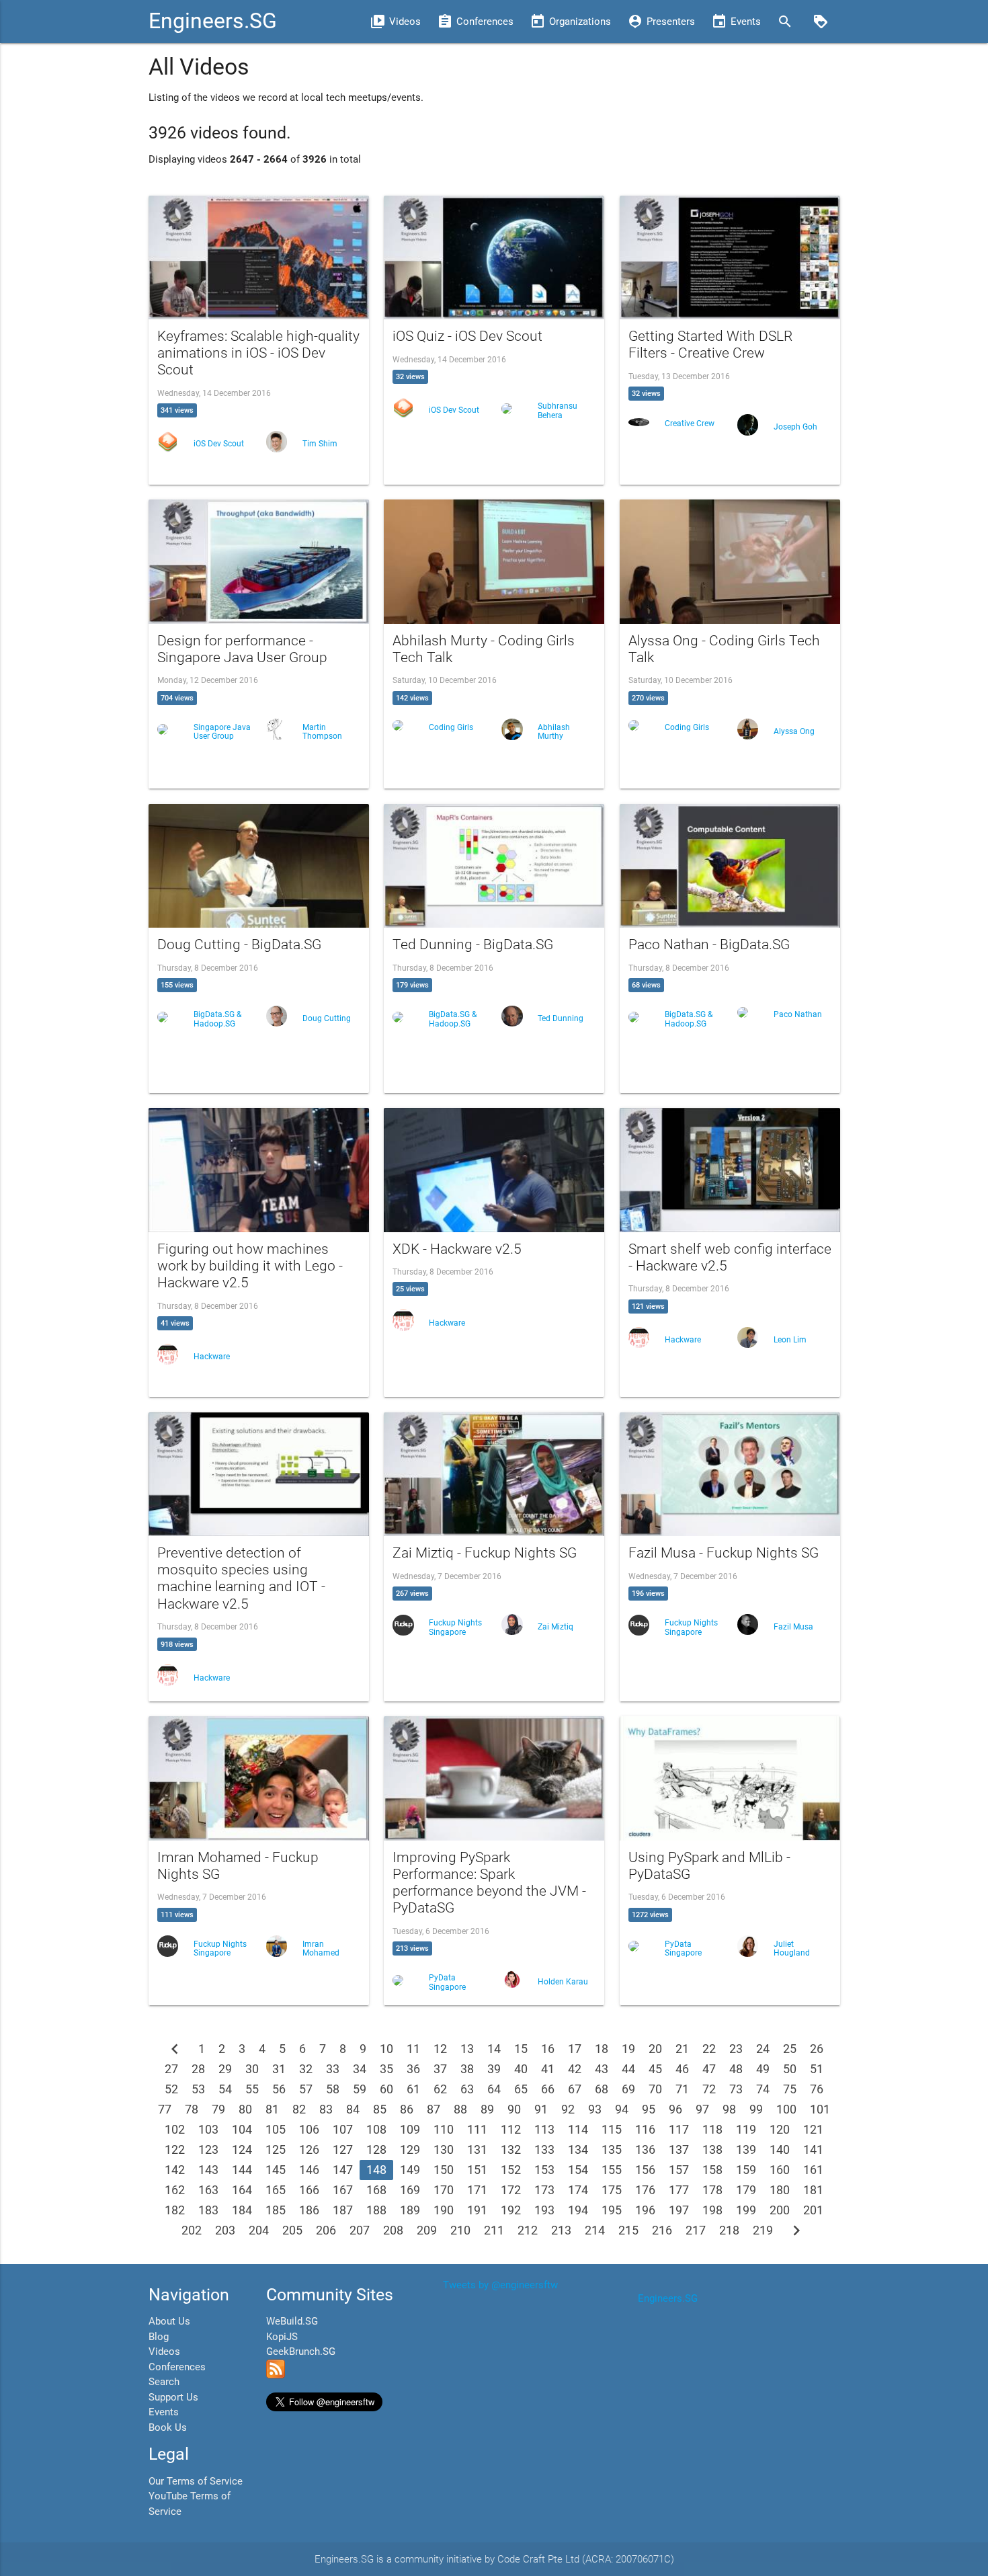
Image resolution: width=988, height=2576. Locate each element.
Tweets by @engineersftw (500, 2285)
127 (343, 2149)
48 (736, 2069)
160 (780, 2170)
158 (712, 2170)
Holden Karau (563, 1982)
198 (712, 2210)
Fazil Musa (793, 1627)
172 (511, 2190)
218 (729, 2230)
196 (645, 2210)
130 (444, 2149)
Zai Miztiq (555, 1627)
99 (756, 2109)
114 (578, 2129)
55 (252, 2089)
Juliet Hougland (792, 1948)
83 (326, 2109)
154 (578, 2170)
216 (662, 2230)
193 (544, 2210)
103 (208, 2129)
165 (276, 2190)
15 (521, 2049)
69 (628, 2089)
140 (780, 2149)
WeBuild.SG (292, 2321)
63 (467, 2089)
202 (192, 2230)
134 (578, 2149)
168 (376, 2190)
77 (165, 2109)
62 (440, 2089)
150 (444, 2170)
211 (494, 2230)
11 (413, 2049)
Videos (164, 2351)
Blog (159, 2337)
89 (487, 2109)
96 (675, 2109)
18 (602, 2049)
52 (171, 2089)
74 (763, 2089)
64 (494, 2089)
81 (272, 2109)
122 (175, 2149)
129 (410, 2149)
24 (763, 2049)
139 (746, 2149)
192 (511, 2210)
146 (309, 2170)
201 (813, 2210)
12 (440, 2049)
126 (309, 2149)
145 (276, 2170)
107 (343, 2129)
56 (279, 2089)
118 (712, 2129)
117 (679, 2129)
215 (628, 2230)
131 (477, 2149)
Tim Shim (320, 444)
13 (467, 2049)
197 (679, 2210)
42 (575, 2069)
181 (813, 2190)
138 (712, 2149)
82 (299, 2109)
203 (225, 2230)
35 (386, 2069)
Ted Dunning (561, 1018)
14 (494, 2049)
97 (702, 2109)
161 (813, 2170)
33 (333, 2069)
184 (242, 2210)
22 (709, 2049)
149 (410, 2170)
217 (696, 2230)
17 (575, 2049)
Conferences (177, 2367)
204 (259, 2230)
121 (813, 2129)
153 (544, 2170)
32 (306, 2069)
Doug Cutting (327, 1018)
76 (817, 2089)
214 (595, 2230)
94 (622, 2109)
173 (544, 2190)
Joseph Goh (795, 427)
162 (175, 2190)
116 (645, 2129)
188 (376, 2210)
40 (521, 2069)
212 (528, 2230)
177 (679, 2190)
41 (548, 2069)
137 (679, 2149)
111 (477, 2129)
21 (682, 2049)
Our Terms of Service (196, 2481)
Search (164, 2382)
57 (306, 2089)
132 (511, 2149)
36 (413, 2069)
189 (410, 2210)
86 (407, 2109)
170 (444, 2190)
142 (175, 2170)
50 (790, 2069)
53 (198, 2089)
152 (511, 2170)
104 (242, 2129)
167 (343, 2190)
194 (578, 2210)
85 (380, 2109)
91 (541, 2109)
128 (376, 2149)
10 (386, 2049)
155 (612, 2170)
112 (511, 2129)
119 (746, 2129)
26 (817, 2049)
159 (746, 2170)
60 (386, 2089)
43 (602, 2069)
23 (736, 2049)
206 (326, 2230)
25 (790, 2049)
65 (521, 2089)
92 (568, 2109)
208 (393, 2230)
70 (655, 2089)
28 (198, 2069)
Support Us (173, 2397)
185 (276, 2210)
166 (309, 2190)
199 (746, 2210)
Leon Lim (790, 1340)
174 (578, 2190)
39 (494, 2069)
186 (309, 2210)
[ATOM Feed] (276, 2375)
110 (444, 2129)
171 (477, 2190)
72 (709, 2089)
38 (467, 2069)
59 (360, 2089)
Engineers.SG (213, 21)
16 (548, 2049)
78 (192, 2109)
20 (655, 2049)
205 (292, 2230)
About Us (169, 2321)
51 (817, 2069)
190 (444, 2210)
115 (612, 2129)
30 (252, 2069)
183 (208, 2210)
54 (225, 2089)
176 (645, 2190)
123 (208, 2149)
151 (477, 2170)
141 (813, 2149)
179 (746, 2190)
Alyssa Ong (794, 731)
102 (175, 2129)
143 (208, 2170)
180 (780, 2190)
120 (780, 2129)
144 (242, 2170)
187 (343, 2210)
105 (276, 2129)
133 (544, 2149)
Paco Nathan (798, 1014)
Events (164, 2412)
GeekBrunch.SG (301, 2351)
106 (309, 2129)
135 (612, 2149)
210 (460, 2230)
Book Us (168, 2427)
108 (376, 2129)
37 (440, 2069)
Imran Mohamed (321, 1948)
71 (682, 2089)
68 (602, 2089)
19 (628, 2049)
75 (790, 2089)
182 (175, 2210)
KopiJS (282, 2337)
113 (544, 2129)
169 (410, 2190)
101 (820, 2109)
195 (612, 2210)
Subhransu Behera (558, 410)
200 (780, 2210)
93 (595, 2109)
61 (413, 2089)
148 (376, 2170)
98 (729, 2109)
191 (477, 2210)
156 (645, 2170)
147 (343, 2170)
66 (548, 2089)
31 (279, 2069)
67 (575, 2089)
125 (276, 2149)
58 (333, 2089)
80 (245, 2109)
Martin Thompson (322, 732)
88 (460, 2109)
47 (709, 2069)
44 (628, 2069)
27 (171, 2069)
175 (612, 2190)
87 (434, 2109)
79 (218, 2109)
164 (242, 2190)
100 (786, 2109)
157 (679, 2170)
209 (427, 2230)
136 (645, 2149)
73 (736, 2089)
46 (682, 2069)
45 (655, 2069)
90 (514, 2109)
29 (225, 2069)
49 (763, 2069)
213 (561, 2230)
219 (763, 2230)
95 (649, 2109)
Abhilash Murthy (554, 732)
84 (353, 2109)
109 (410, 2129)
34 (360, 2069)
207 (360, 2230)
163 (208, 2190)
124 (242, 2149)
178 (712, 2190)
